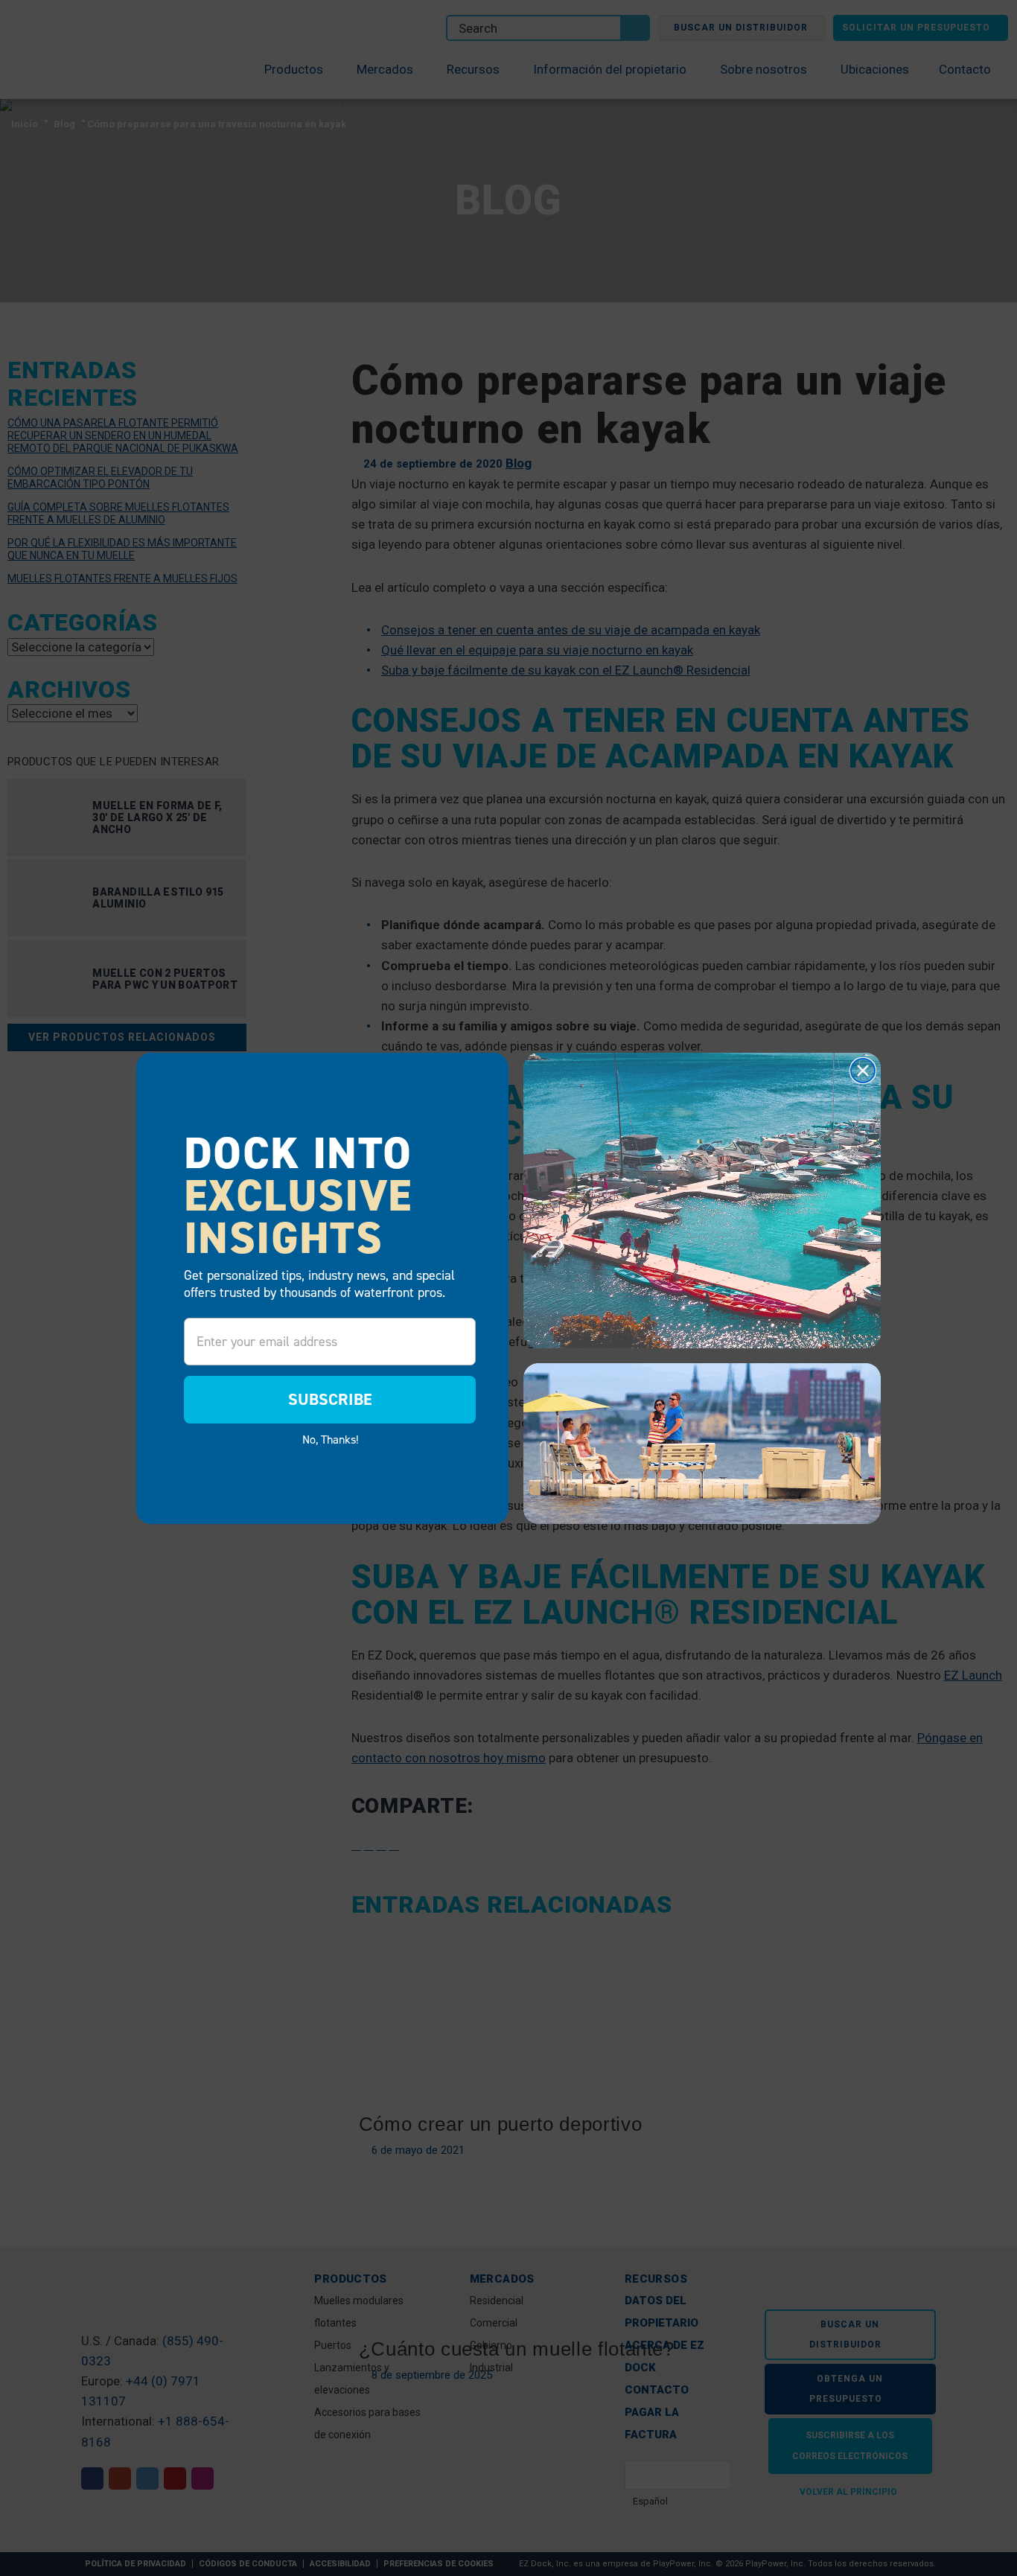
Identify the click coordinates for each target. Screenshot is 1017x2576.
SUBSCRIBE (330, 1399)
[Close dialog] (863, 1071)
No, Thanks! (330, 1439)
